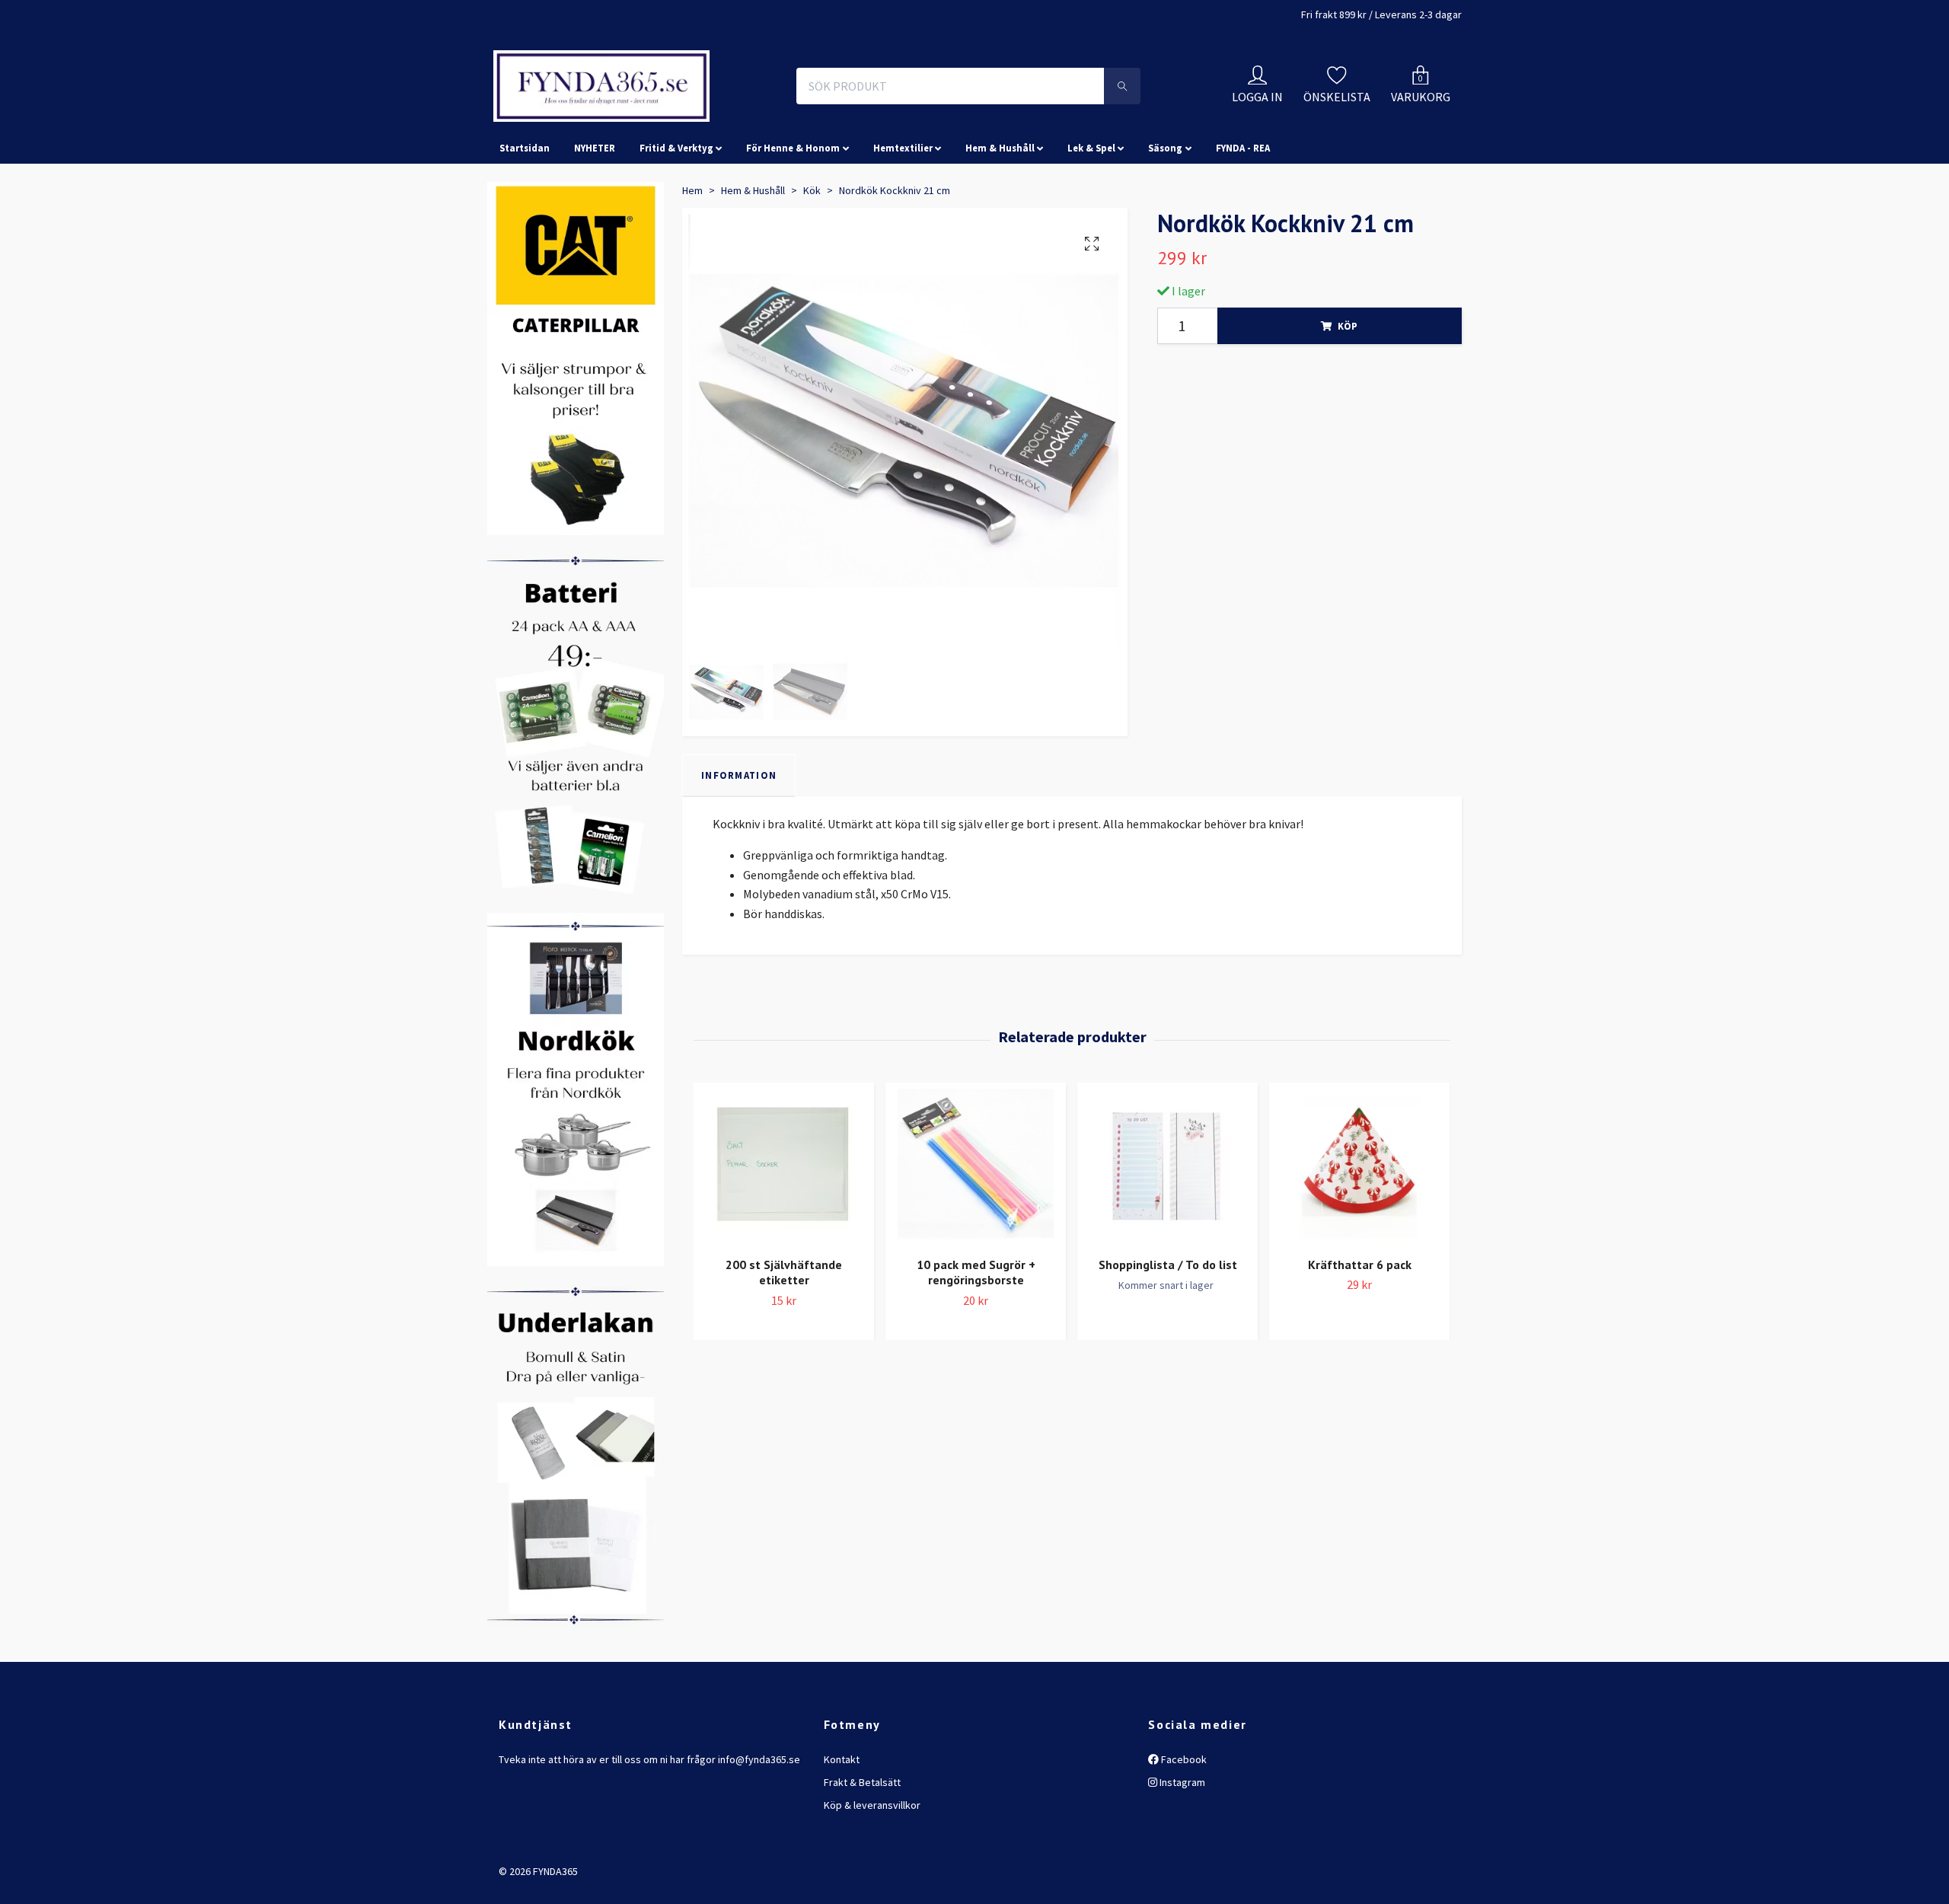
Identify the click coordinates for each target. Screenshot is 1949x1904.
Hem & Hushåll (1000, 216)
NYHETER (595, 216)
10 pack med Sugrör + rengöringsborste (976, 1340)
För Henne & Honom (793, 216)
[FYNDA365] (703, 120)
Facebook (1183, 1827)
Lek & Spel (1091, 216)
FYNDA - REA (1243, 216)
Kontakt (842, 1827)
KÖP (1348, 394)
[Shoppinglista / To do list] (1167, 1234)
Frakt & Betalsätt (862, 1850)
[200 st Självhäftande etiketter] (784, 1234)
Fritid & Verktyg (676, 216)
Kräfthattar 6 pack (1360, 1332)
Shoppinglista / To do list (1168, 1332)
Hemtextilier (903, 216)
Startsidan (525, 216)
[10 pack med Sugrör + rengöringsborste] (976, 1234)
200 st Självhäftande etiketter (784, 1340)
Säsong (1165, 216)
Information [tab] (739, 843)
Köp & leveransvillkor (872, 1874)
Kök (812, 258)
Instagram (1181, 1850)
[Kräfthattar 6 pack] (1359, 1234)
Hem (692, 258)
